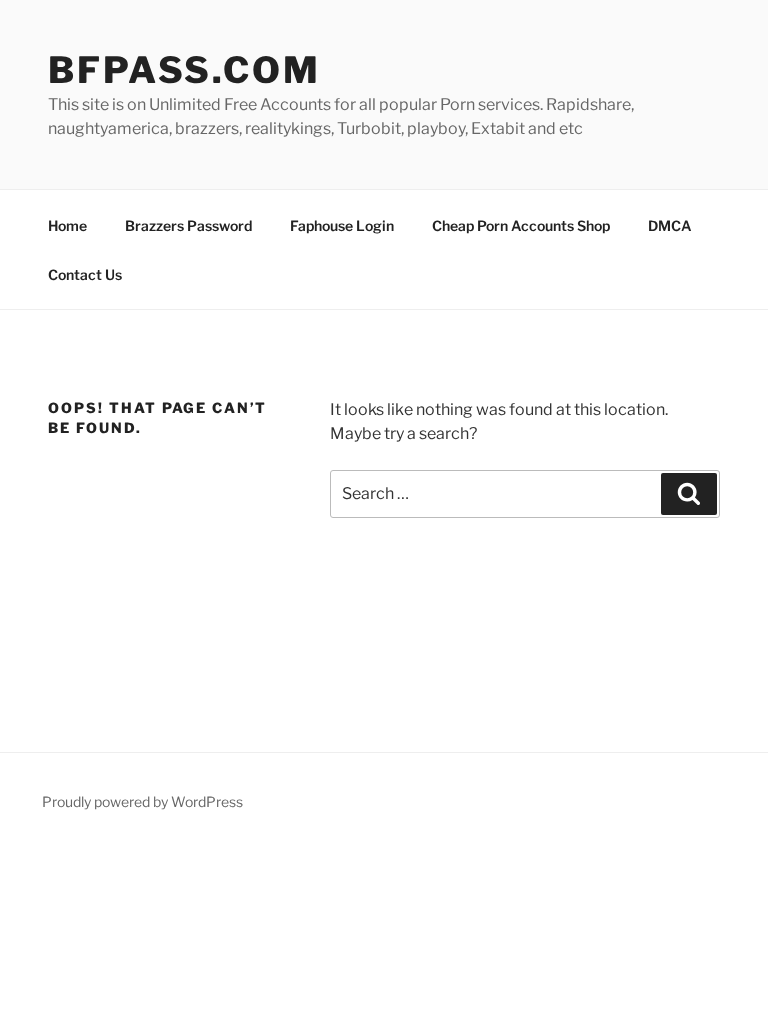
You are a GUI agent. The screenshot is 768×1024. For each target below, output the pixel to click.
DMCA (670, 225)
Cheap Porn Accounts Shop (521, 225)
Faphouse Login (342, 225)
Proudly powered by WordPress (142, 801)
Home (67, 225)
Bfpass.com (184, 70)
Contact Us (85, 274)
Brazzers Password (188, 225)
